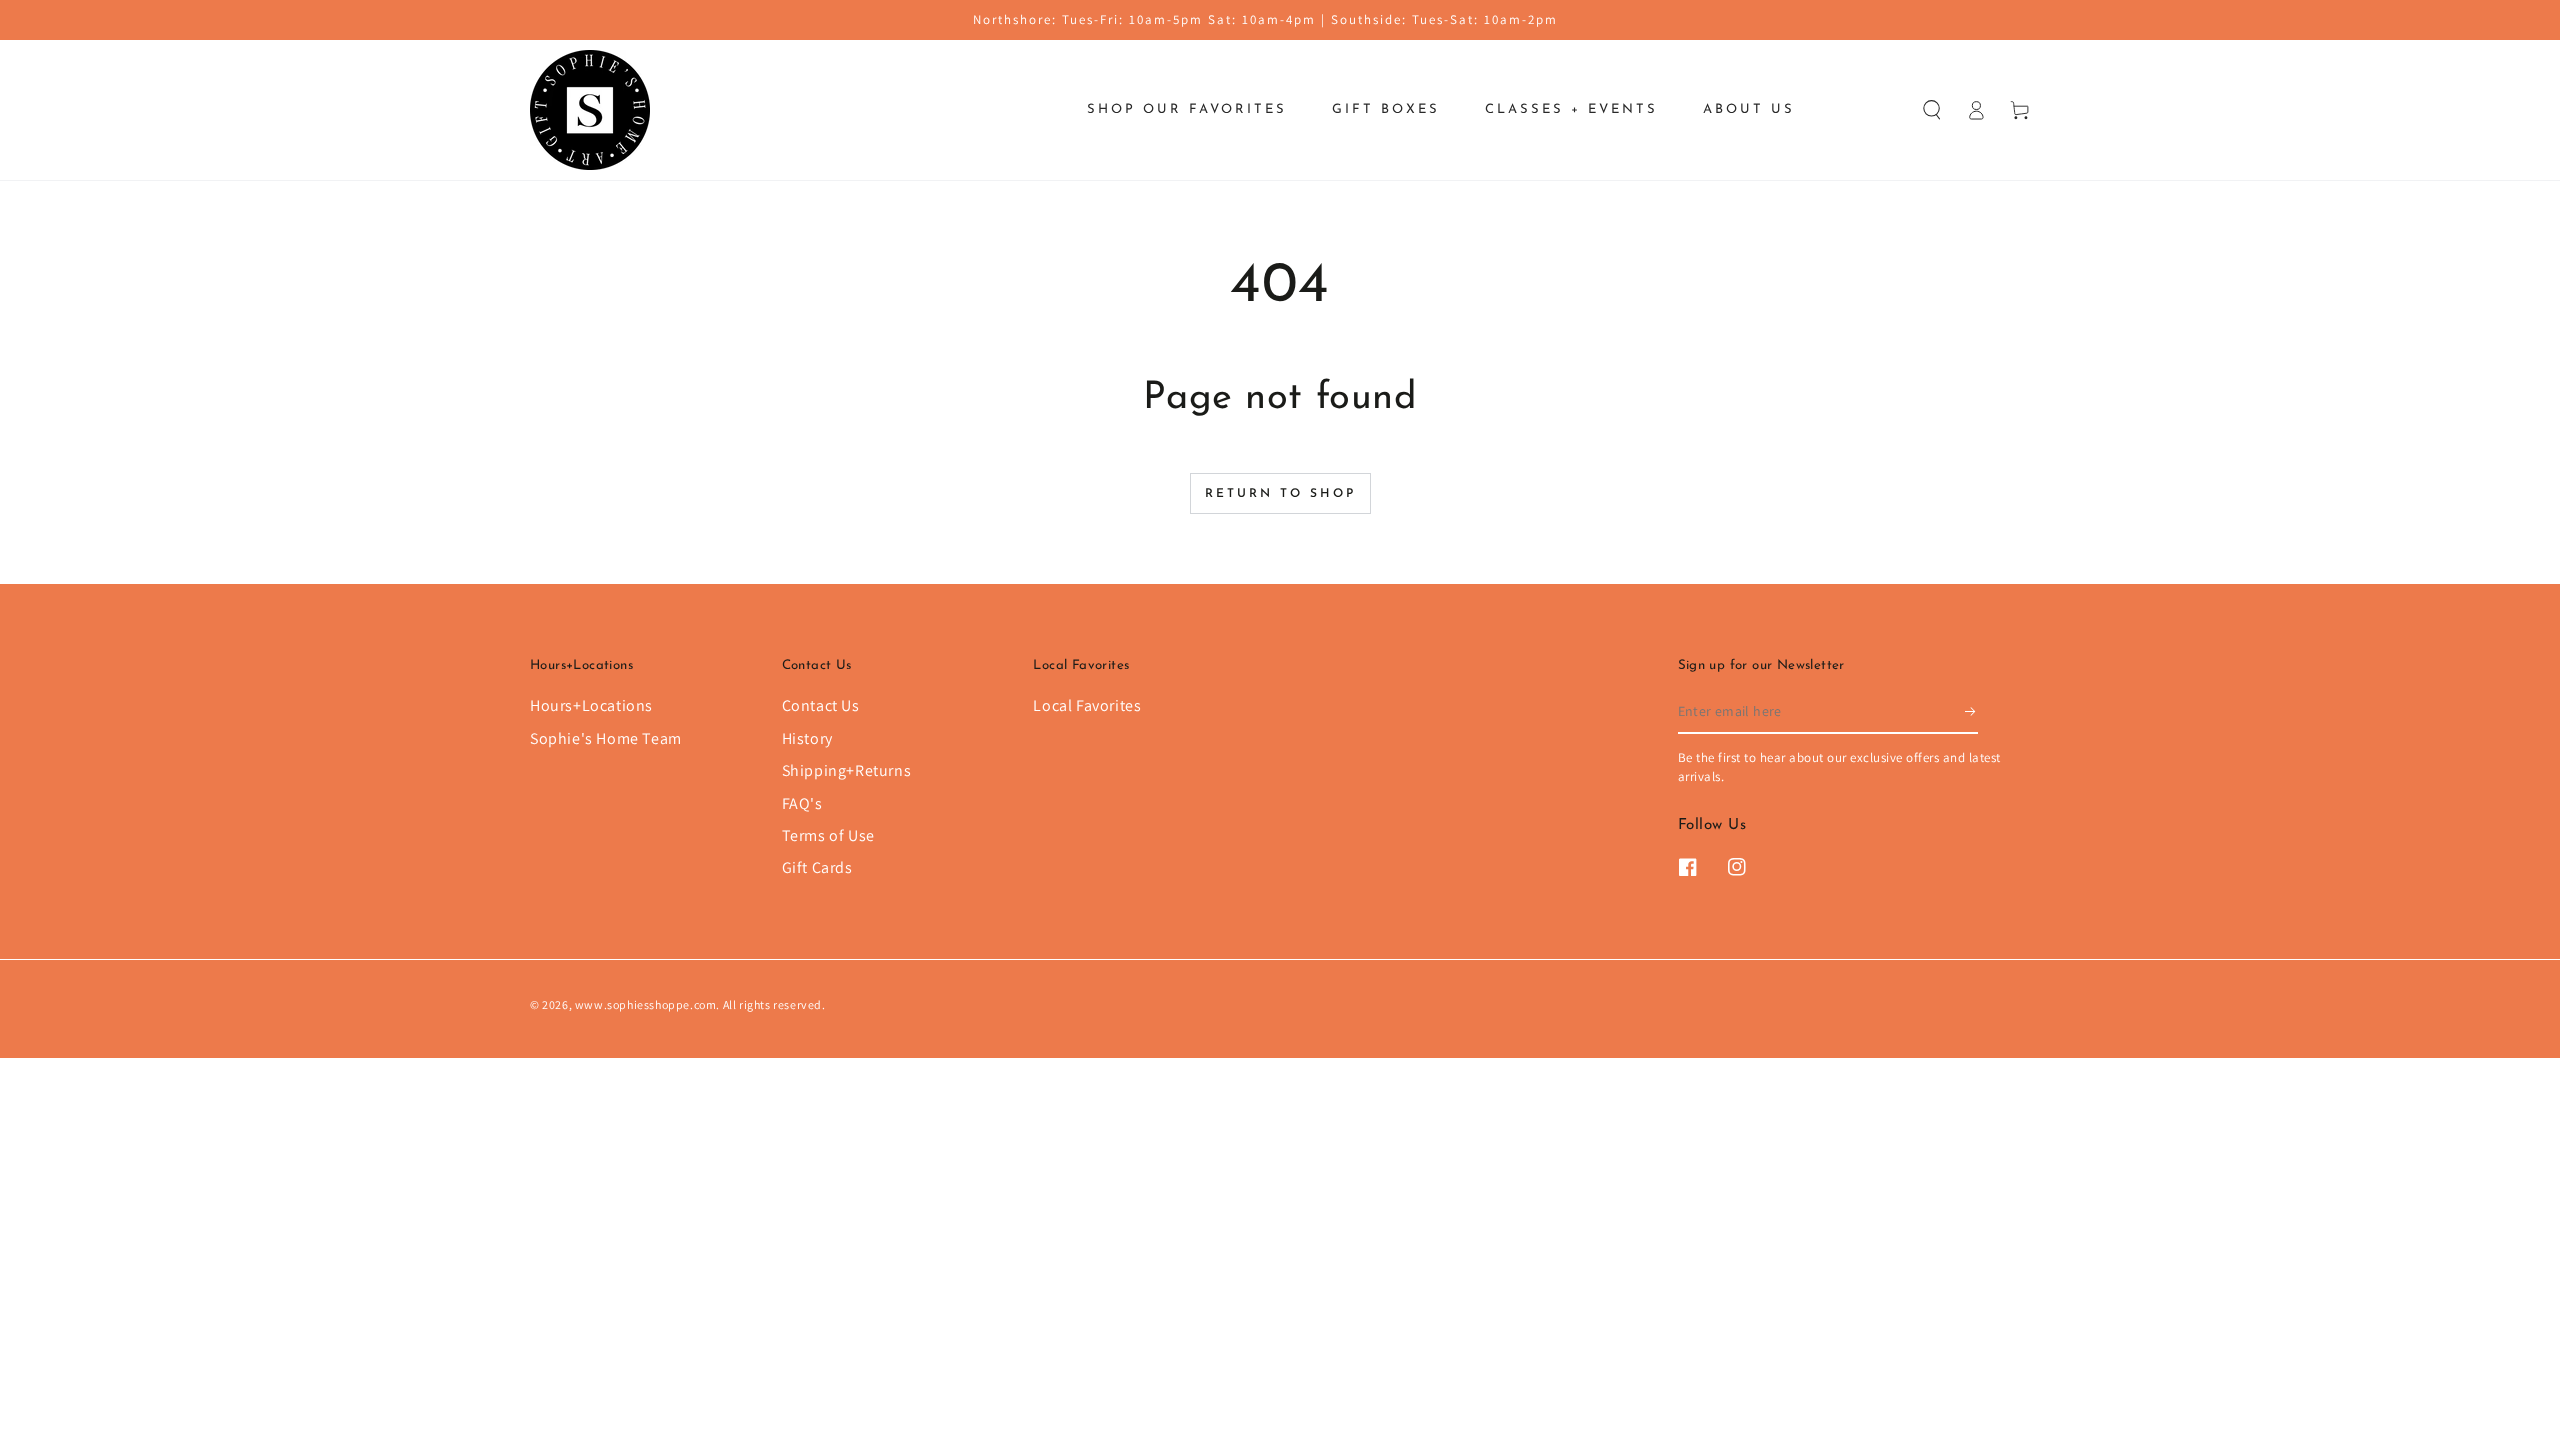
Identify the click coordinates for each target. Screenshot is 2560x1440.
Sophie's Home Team (606, 738)
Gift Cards (817, 867)
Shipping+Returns (847, 770)
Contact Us (821, 705)
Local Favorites (1087, 705)
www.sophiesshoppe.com (646, 1004)
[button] (1932, 110)
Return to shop (1280, 494)
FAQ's (802, 803)
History (807, 738)
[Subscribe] (1971, 711)
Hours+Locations (591, 705)
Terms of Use (828, 835)
